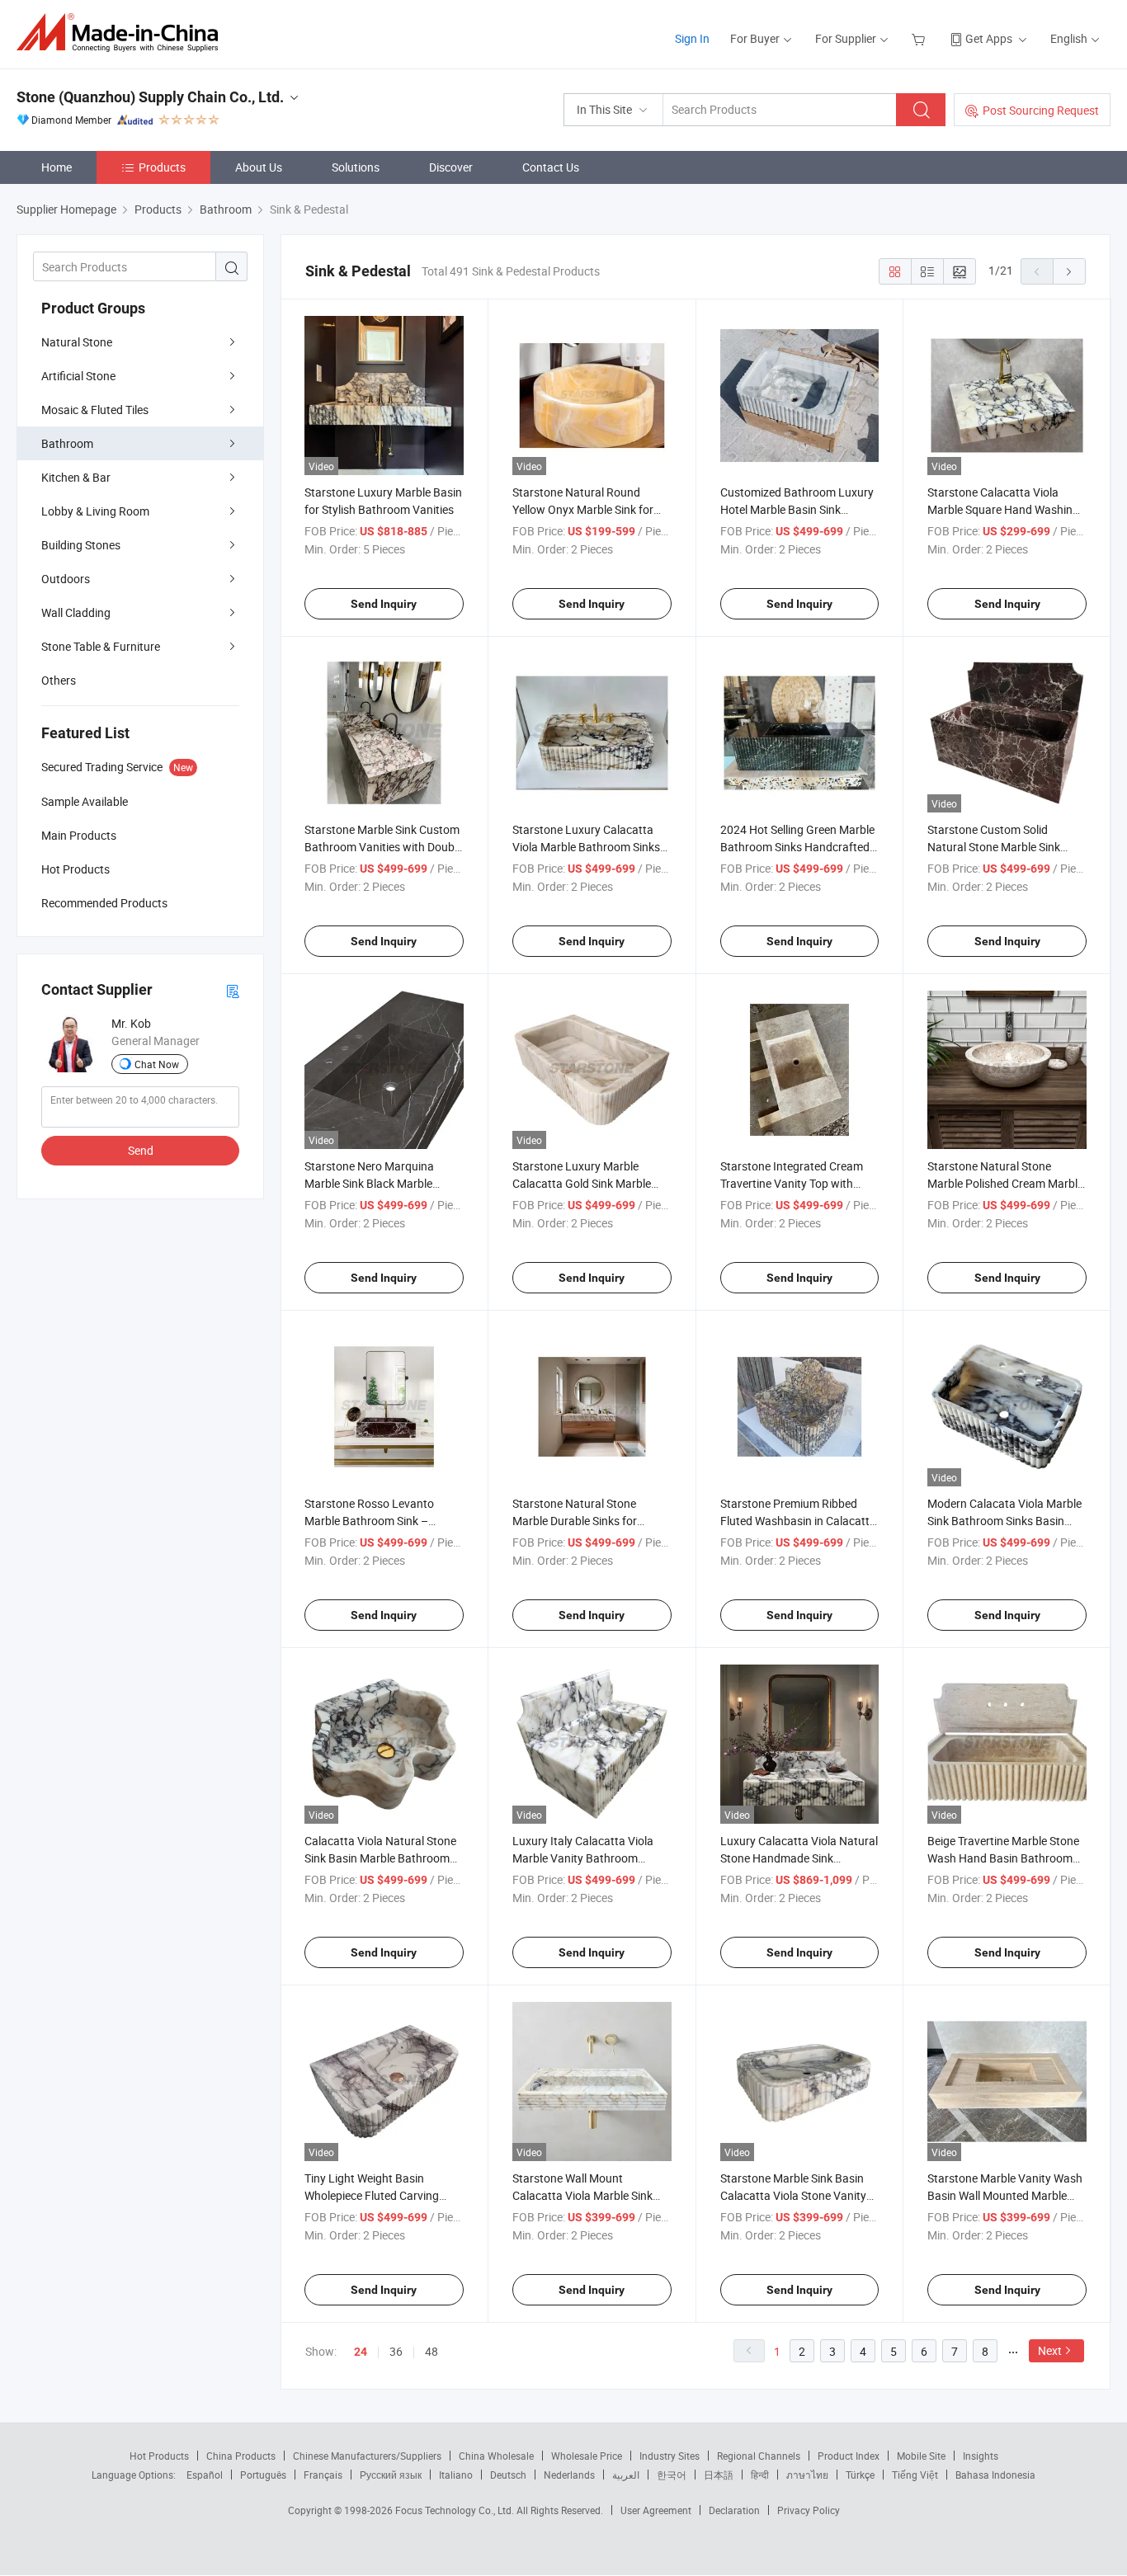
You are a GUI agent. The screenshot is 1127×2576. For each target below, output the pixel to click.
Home (57, 167)
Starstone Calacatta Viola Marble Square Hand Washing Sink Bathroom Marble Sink (1003, 509)
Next (1050, 2350)
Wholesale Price (587, 2456)
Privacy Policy (809, 2510)
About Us (259, 167)
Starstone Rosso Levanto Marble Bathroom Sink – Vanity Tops (369, 1521)
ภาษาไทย (807, 2475)
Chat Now (157, 1064)
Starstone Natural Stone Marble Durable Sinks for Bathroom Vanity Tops (575, 1521)
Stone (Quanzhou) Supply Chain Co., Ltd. (150, 97)
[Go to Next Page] (1069, 271)
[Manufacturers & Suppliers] (123, 33)
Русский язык (391, 2475)
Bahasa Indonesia (995, 2475)
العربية (626, 2475)
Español (205, 2475)
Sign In (692, 38)
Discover (451, 167)
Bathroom (67, 443)
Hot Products (159, 2456)
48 (431, 2351)
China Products (241, 2456)
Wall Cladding (76, 612)
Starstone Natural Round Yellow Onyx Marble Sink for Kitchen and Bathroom (583, 509)
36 (396, 2351)
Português (263, 2475)
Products (162, 167)
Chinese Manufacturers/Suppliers (367, 2456)
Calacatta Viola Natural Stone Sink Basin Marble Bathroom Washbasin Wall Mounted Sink (381, 1858)
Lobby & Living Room (95, 511)
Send (141, 1150)
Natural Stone (77, 342)
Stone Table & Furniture (101, 646)
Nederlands (569, 2475)
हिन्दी (760, 2475)
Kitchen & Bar (76, 477)
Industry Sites (670, 2456)
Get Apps (989, 38)
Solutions (356, 167)
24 (361, 2352)
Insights (981, 2456)
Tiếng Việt (915, 2475)
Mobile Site (921, 2456)
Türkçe (860, 2475)
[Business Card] (233, 990)
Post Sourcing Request (1041, 110)
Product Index (849, 2456)
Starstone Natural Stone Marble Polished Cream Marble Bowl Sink (1005, 1183)
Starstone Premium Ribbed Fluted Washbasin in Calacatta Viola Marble (798, 1521)
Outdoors (66, 579)
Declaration (734, 2510)
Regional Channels (759, 2456)
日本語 (719, 2475)
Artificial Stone (78, 376)
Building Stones (81, 545)
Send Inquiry (384, 604)
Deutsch (508, 2475)
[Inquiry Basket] (920, 38)
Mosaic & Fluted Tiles (95, 410)
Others (59, 680)
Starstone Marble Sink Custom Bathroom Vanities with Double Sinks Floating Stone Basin (384, 847)
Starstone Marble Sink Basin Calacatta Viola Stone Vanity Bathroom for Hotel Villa (793, 2195)
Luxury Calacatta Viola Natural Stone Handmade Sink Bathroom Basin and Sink (799, 1858)
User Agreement (656, 2510)
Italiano (456, 2475)
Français (323, 2475)
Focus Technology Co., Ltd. (456, 2510)
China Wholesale (496, 2456)
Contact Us (551, 167)
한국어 (672, 2475)
